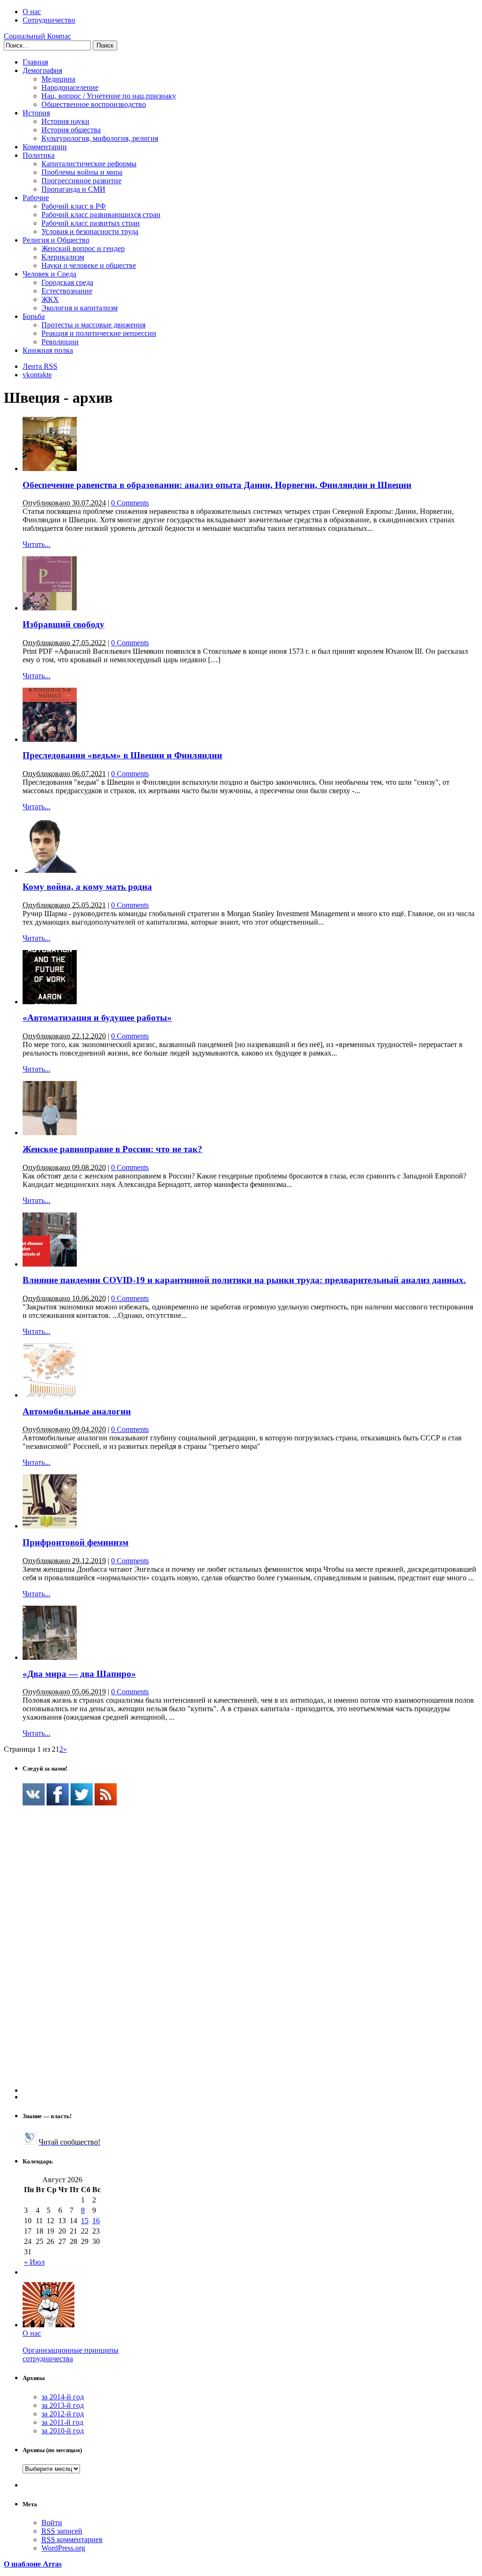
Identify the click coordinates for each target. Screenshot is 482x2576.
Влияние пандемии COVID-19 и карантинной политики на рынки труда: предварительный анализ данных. (244, 1280)
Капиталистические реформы (89, 164)
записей (62, 2531)
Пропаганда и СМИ (73, 189)
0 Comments (130, 503)
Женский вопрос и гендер (83, 248)
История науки (65, 121)
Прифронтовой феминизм (76, 1542)
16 (96, 2221)
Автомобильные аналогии (77, 1411)
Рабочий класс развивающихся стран (101, 215)
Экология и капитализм (80, 308)
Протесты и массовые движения (93, 325)
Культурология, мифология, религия (100, 138)
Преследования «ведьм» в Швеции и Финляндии (122, 755)
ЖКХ (50, 299)
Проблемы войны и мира (82, 172)
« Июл (34, 2262)
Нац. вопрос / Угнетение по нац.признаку (109, 96)
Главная (35, 62)
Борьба (34, 316)
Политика (39, 155)
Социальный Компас (37, 36)
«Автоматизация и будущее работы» (97, 1018)
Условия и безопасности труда (90, 232)
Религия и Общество (56, 240)
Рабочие (36, 198)
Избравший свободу (64, 624)
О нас (32, 12)
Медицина (58, 79)
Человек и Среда (49, 274)
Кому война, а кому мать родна (87, 887)
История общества (71, 130)
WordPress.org (63, 2548)
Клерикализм (63, 257)
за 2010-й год (63, 2431)
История (36, 113)
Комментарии (45, 147)
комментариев (72, 2539)
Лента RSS (40, 366)
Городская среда (67, 282)
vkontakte (37, 375)
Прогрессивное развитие (81, 181)
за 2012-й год (63, 2414)
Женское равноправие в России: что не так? (112, 1149)
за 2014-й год (63, 2397)
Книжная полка (48, 350)
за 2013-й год (63, 2405)
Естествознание (67, 291)
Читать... (36, 544)
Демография (42, 70)
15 (85, 2221)
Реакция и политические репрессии (99, 333)
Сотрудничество (49, 20)
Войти (52, 2523)
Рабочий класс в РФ (74, 206)
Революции (60, 342)
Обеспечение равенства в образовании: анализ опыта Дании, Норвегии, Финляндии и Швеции (217, 485)
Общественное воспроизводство (94, 104)
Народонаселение (70, 87)
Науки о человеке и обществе (89, 265)
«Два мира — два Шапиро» (79, 1674)
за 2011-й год (62, 2422)
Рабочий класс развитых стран (91, 223)
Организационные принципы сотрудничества (71, 2354)
